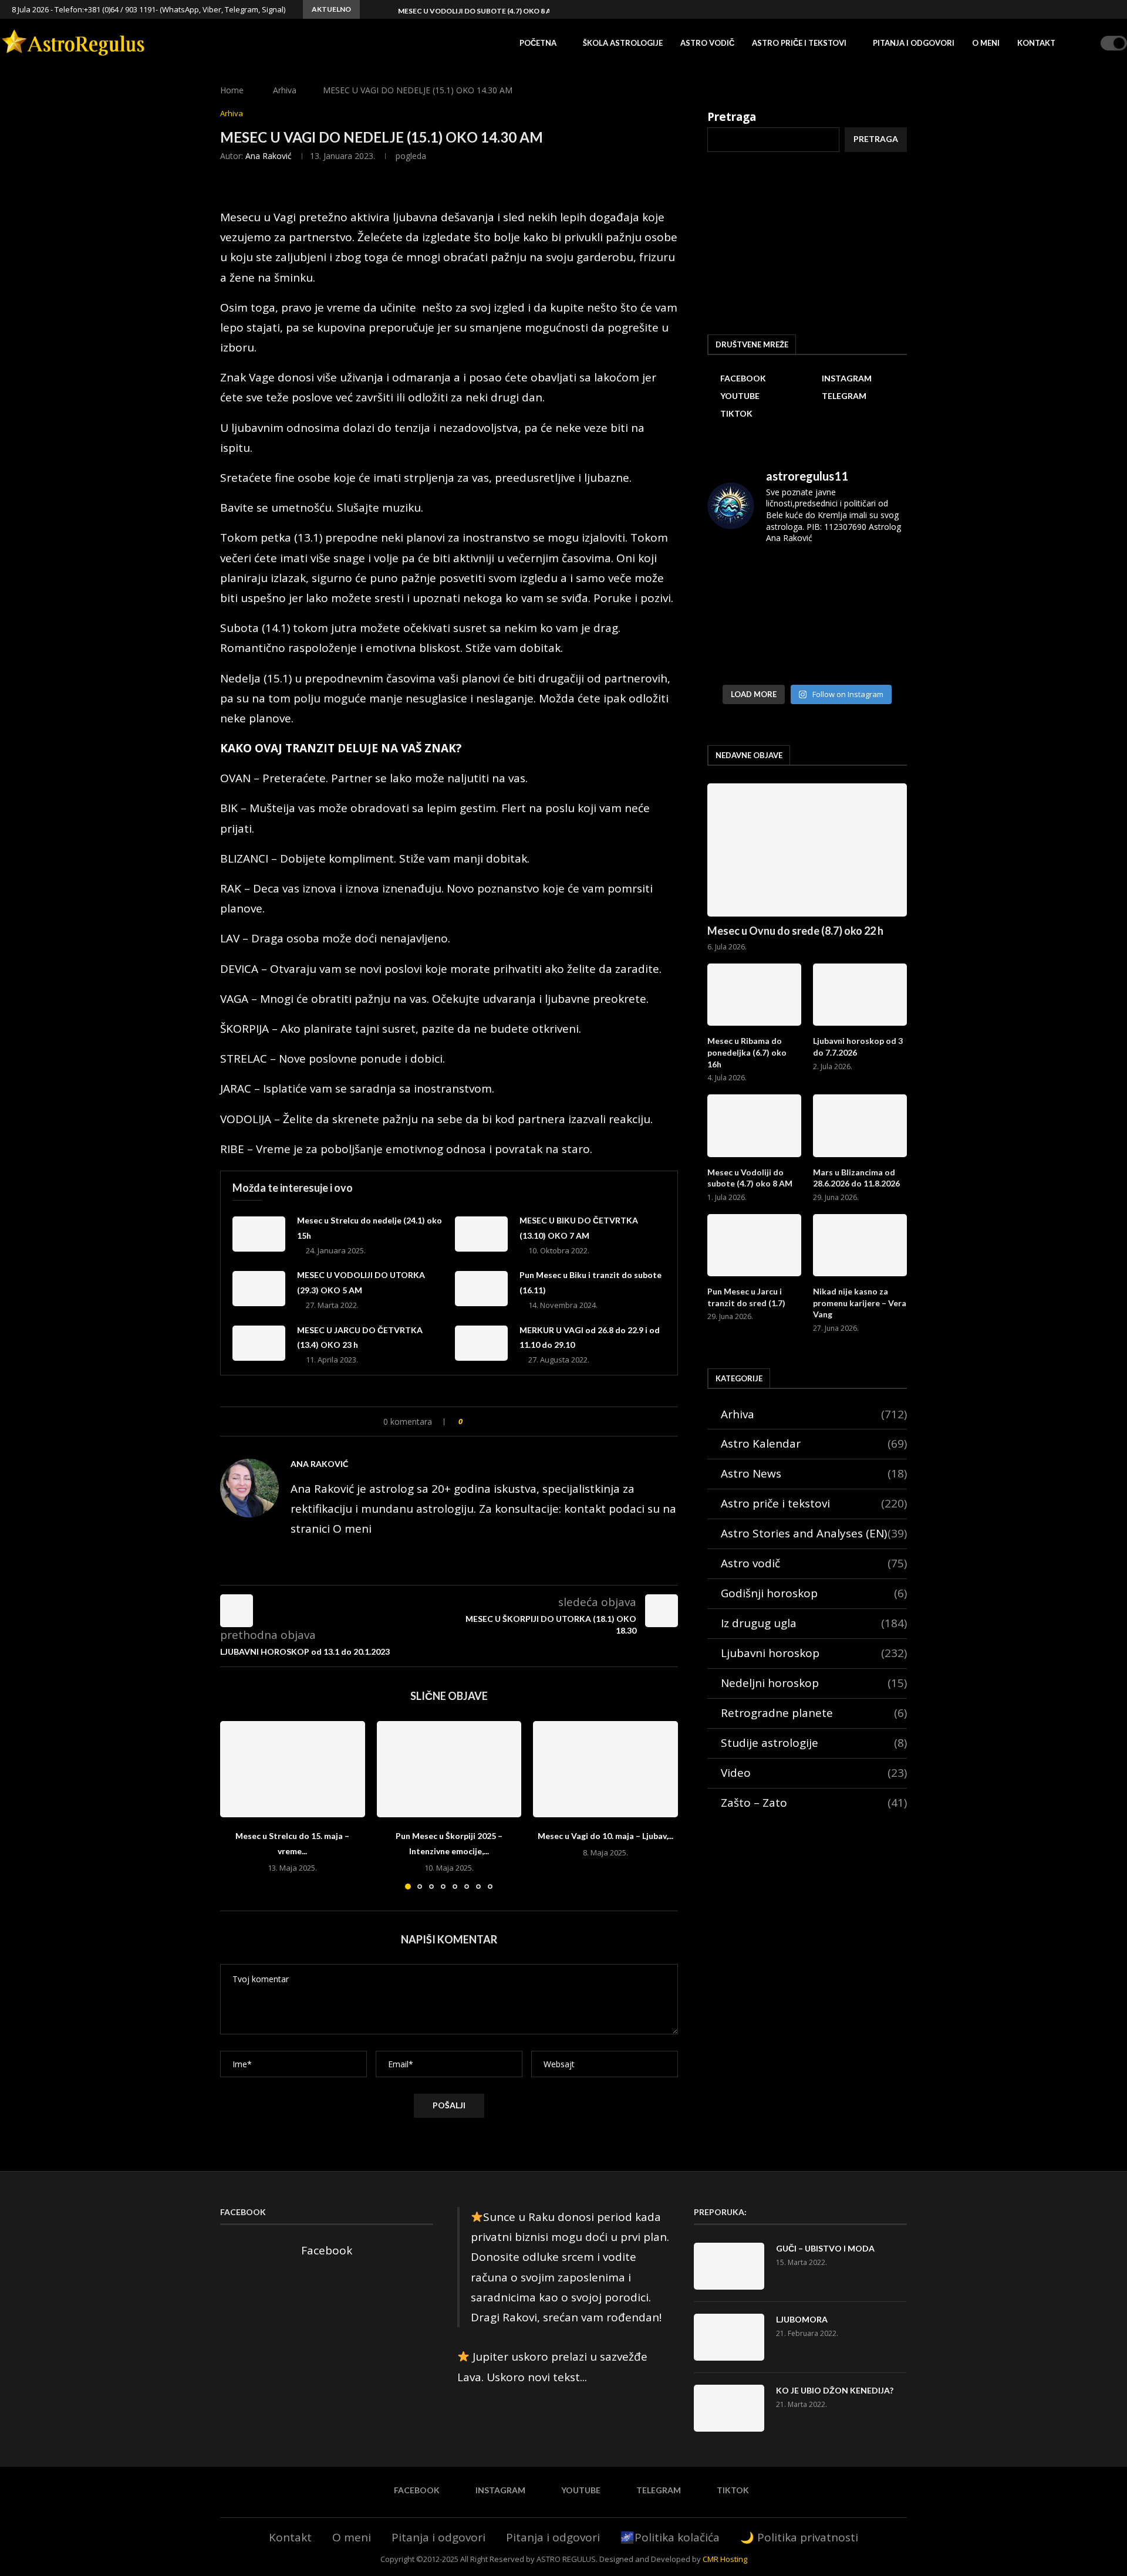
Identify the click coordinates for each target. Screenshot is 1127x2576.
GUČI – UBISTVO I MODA (825, 2248)
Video (814, 1773)
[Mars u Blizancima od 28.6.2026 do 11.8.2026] (860, 1126)
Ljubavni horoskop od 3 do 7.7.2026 (858, 1047)
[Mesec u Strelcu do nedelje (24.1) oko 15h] (259, 1234)
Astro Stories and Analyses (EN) (814, 1533)
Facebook (327, 2250)
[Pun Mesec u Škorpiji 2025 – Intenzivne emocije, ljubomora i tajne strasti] (449, 1769)
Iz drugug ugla (814, 1623)
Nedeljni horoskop (814, 1683)
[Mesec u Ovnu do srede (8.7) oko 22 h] (807, 850)
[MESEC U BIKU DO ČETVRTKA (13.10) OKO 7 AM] (481, 1234)
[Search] (1088, 43)
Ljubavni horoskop (814, 1653)
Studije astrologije (814, 1743)
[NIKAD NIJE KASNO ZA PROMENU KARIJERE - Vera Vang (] (875, 576)
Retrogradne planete (814, 1713)
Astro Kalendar (814, 1443)
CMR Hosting (725, 2559)
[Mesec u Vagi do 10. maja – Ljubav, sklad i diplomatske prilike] (605, 1769)
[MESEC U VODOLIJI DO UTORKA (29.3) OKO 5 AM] (259, 1289)
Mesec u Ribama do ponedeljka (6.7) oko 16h (747, 1052)
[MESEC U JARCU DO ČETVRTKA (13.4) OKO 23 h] (259, 1343)
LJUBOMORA (802, 2319)
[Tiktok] (1112, 9)
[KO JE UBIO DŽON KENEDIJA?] (729, 2408)
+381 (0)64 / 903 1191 (120, 9)
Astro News (814, 1473)
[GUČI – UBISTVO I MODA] (729, 2266)
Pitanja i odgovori (914, 43)
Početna (538, 43)
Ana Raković (269, 156)
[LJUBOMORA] (729, 2337)
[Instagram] (1072, 9)
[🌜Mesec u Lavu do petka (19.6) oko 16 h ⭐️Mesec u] (807, 657)
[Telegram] (1099, 9)
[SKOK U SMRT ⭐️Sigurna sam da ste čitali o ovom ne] (875, 657)
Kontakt (1036, 43)
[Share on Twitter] (496, 1421)
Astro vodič (707, 43)
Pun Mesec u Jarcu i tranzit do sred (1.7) (746, 1297)
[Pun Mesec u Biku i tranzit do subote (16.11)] (481, 1289)
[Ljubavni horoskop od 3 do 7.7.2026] (860, 995)
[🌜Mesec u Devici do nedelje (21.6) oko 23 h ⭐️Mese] (739, 657)
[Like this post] (469, 1421)
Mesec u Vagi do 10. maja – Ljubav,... (605, 1836)
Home (232, 90)
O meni (986, 43)
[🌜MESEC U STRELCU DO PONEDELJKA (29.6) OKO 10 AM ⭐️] (739, 616)
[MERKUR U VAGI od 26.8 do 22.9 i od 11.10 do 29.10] (481, 1343)
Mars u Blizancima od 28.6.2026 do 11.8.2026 (856, 1178)
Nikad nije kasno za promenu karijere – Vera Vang (860, 1303)
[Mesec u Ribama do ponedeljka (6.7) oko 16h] (754, 995)
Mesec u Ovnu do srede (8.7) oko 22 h (795, 931)
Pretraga (732, 117)
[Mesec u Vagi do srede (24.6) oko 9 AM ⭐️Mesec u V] (875, 616)
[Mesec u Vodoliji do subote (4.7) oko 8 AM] (754, 1126)
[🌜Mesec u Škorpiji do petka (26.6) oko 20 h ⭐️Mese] (807, 616)
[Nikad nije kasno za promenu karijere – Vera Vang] (860, 1245)
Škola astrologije (623, 43)
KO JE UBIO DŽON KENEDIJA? (835, 2390)
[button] (371, 9)
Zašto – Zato (814, 1803)
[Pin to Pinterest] (508, 1421)
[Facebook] (1058, 9)
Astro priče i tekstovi (799, 43)
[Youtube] (1085, 9)
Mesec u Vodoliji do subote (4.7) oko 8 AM (478, 11)
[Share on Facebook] (483, 1421)
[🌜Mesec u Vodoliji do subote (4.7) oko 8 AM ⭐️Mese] (739, 576)
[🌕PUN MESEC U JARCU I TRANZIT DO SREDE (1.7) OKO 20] (807, 576)
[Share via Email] (520, 1421)
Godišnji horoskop (814, 1593)
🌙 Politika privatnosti (799, 2537)
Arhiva (285, 90)
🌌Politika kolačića (670, 2537)
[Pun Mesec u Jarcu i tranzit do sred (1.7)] (754, 1245)
